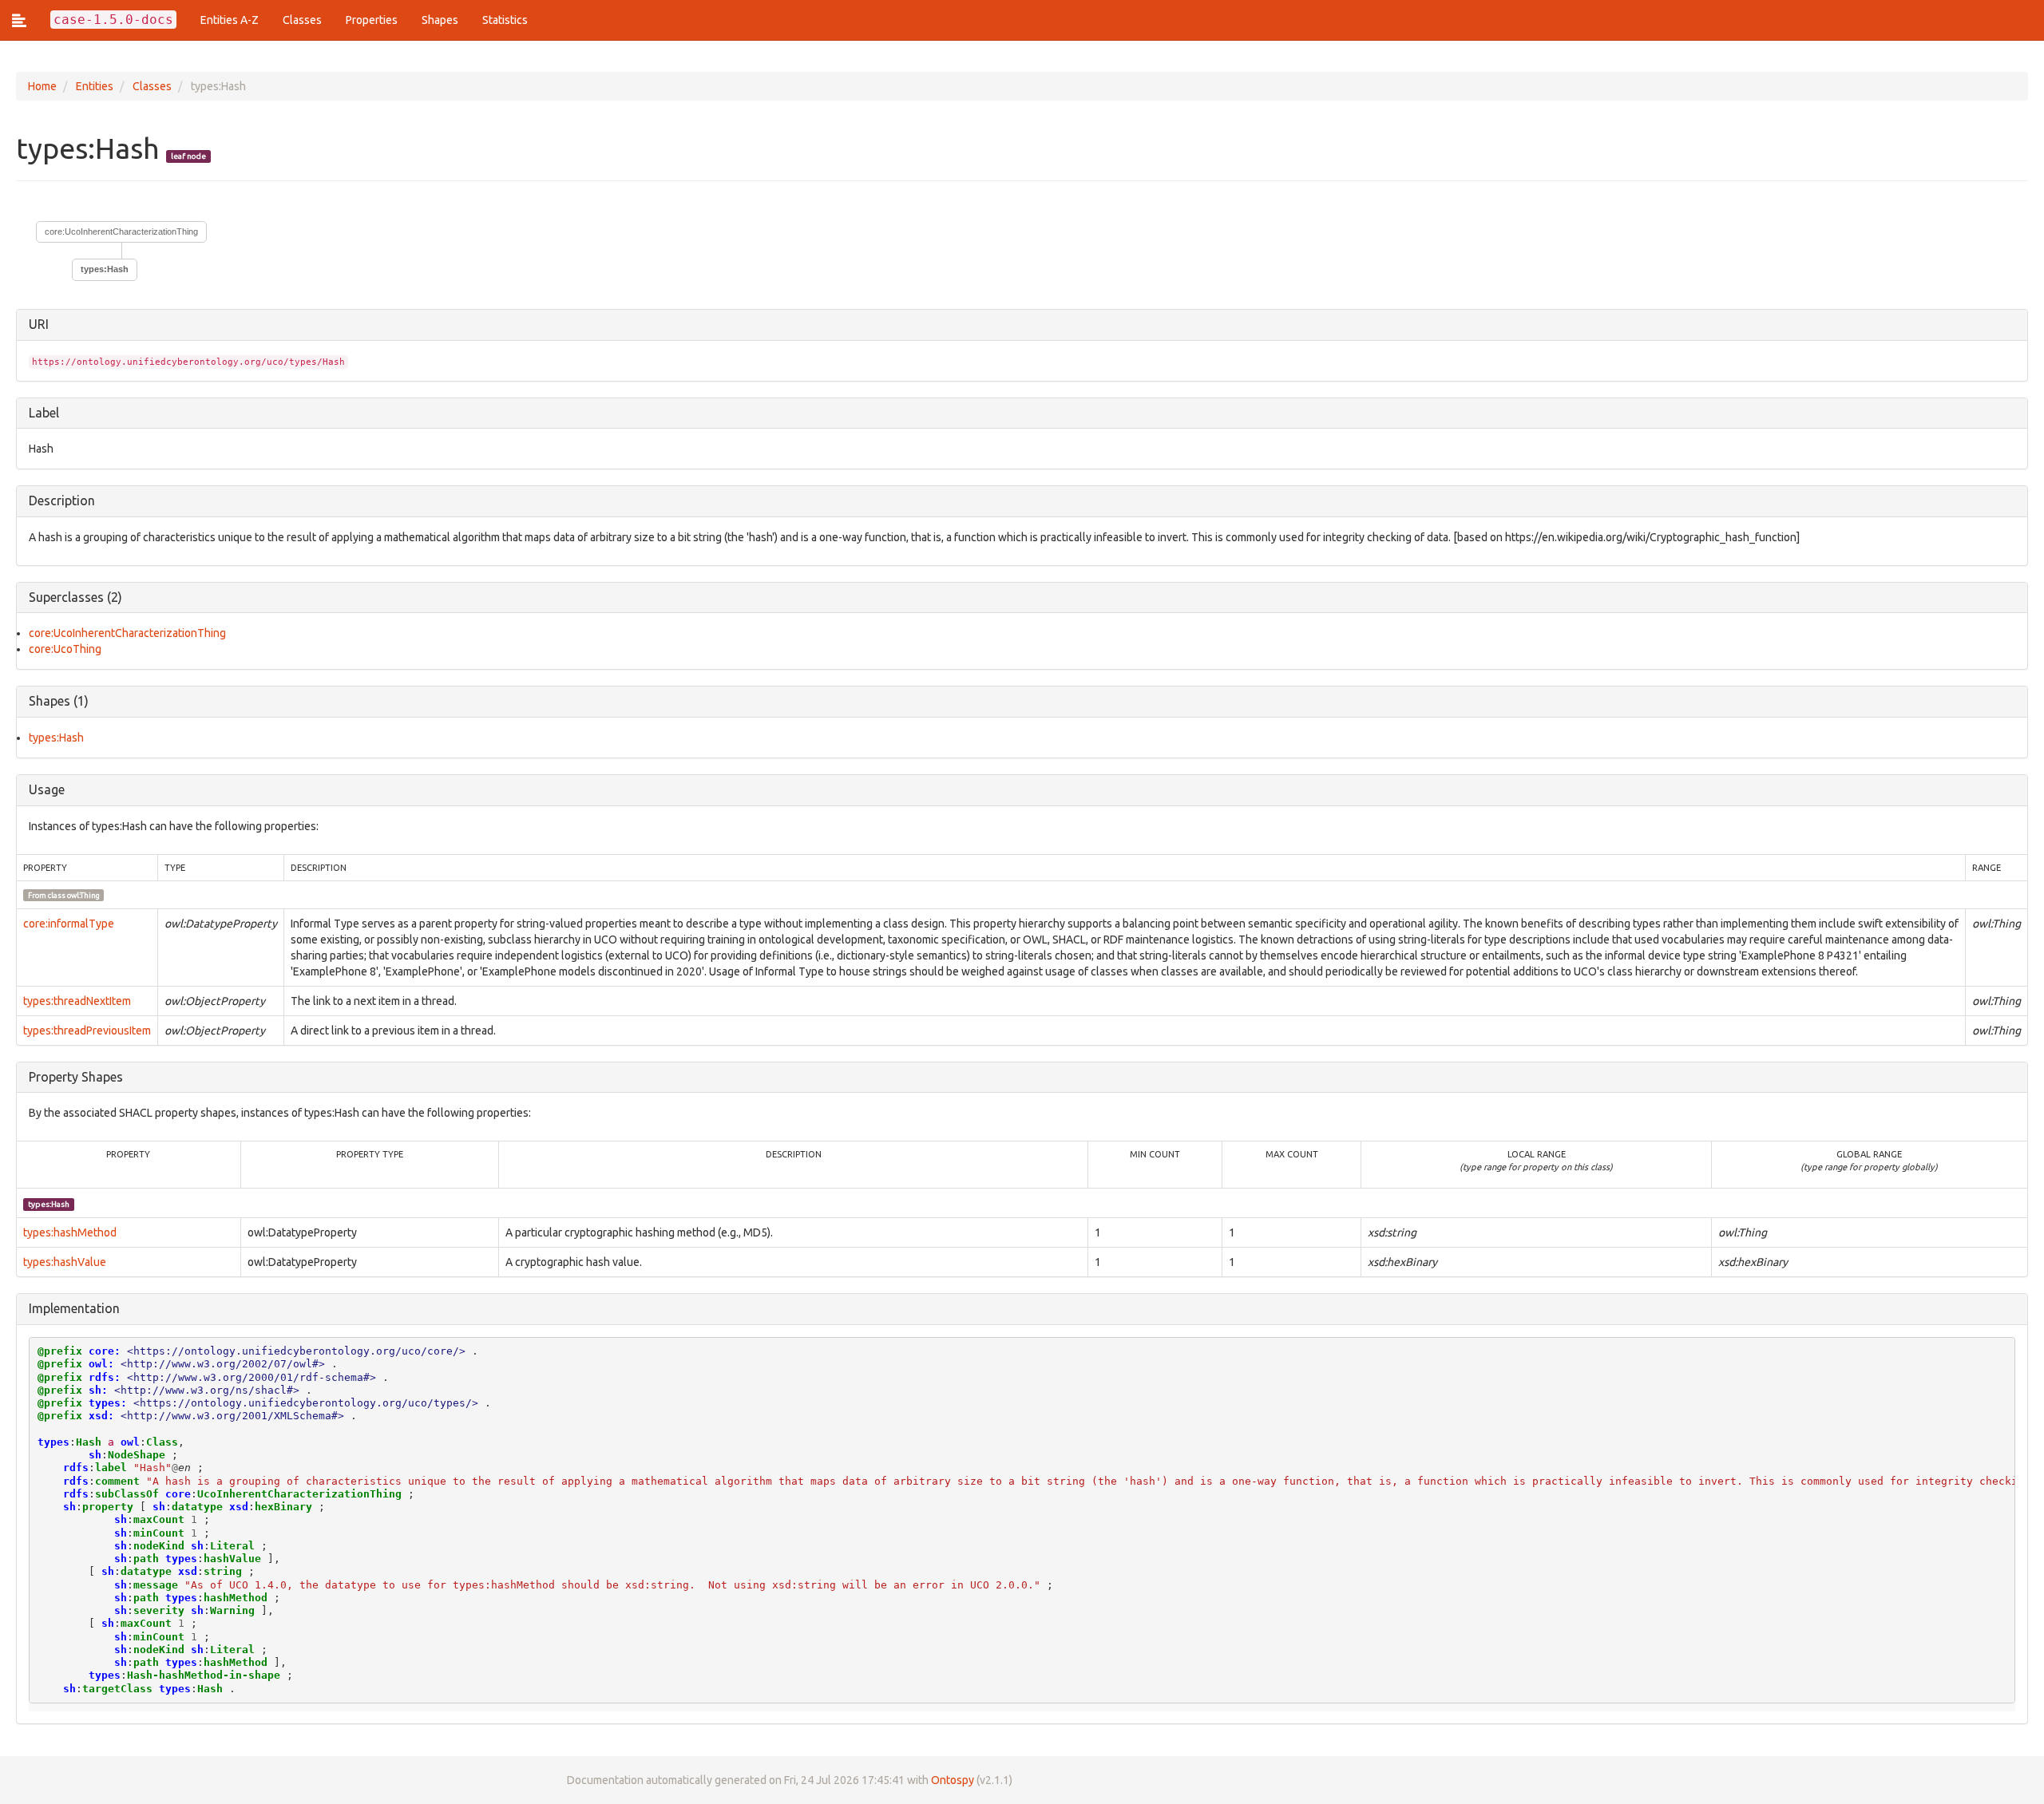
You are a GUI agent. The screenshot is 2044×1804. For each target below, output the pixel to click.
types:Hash (56, 738)
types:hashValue (65, 1262)
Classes (302, 20)
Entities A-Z (230, 20)
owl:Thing (83, 895)
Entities (95, 86)
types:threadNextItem (77, 1001)
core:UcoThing (65, 649)
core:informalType (69, 924)
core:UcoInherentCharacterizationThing (121, 231)
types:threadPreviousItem (87, 1031)
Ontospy (953, 1780)
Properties (372, 20)
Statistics (505, 20)
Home (42, 86)
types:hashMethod (70, 1232)
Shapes (440, 20)
